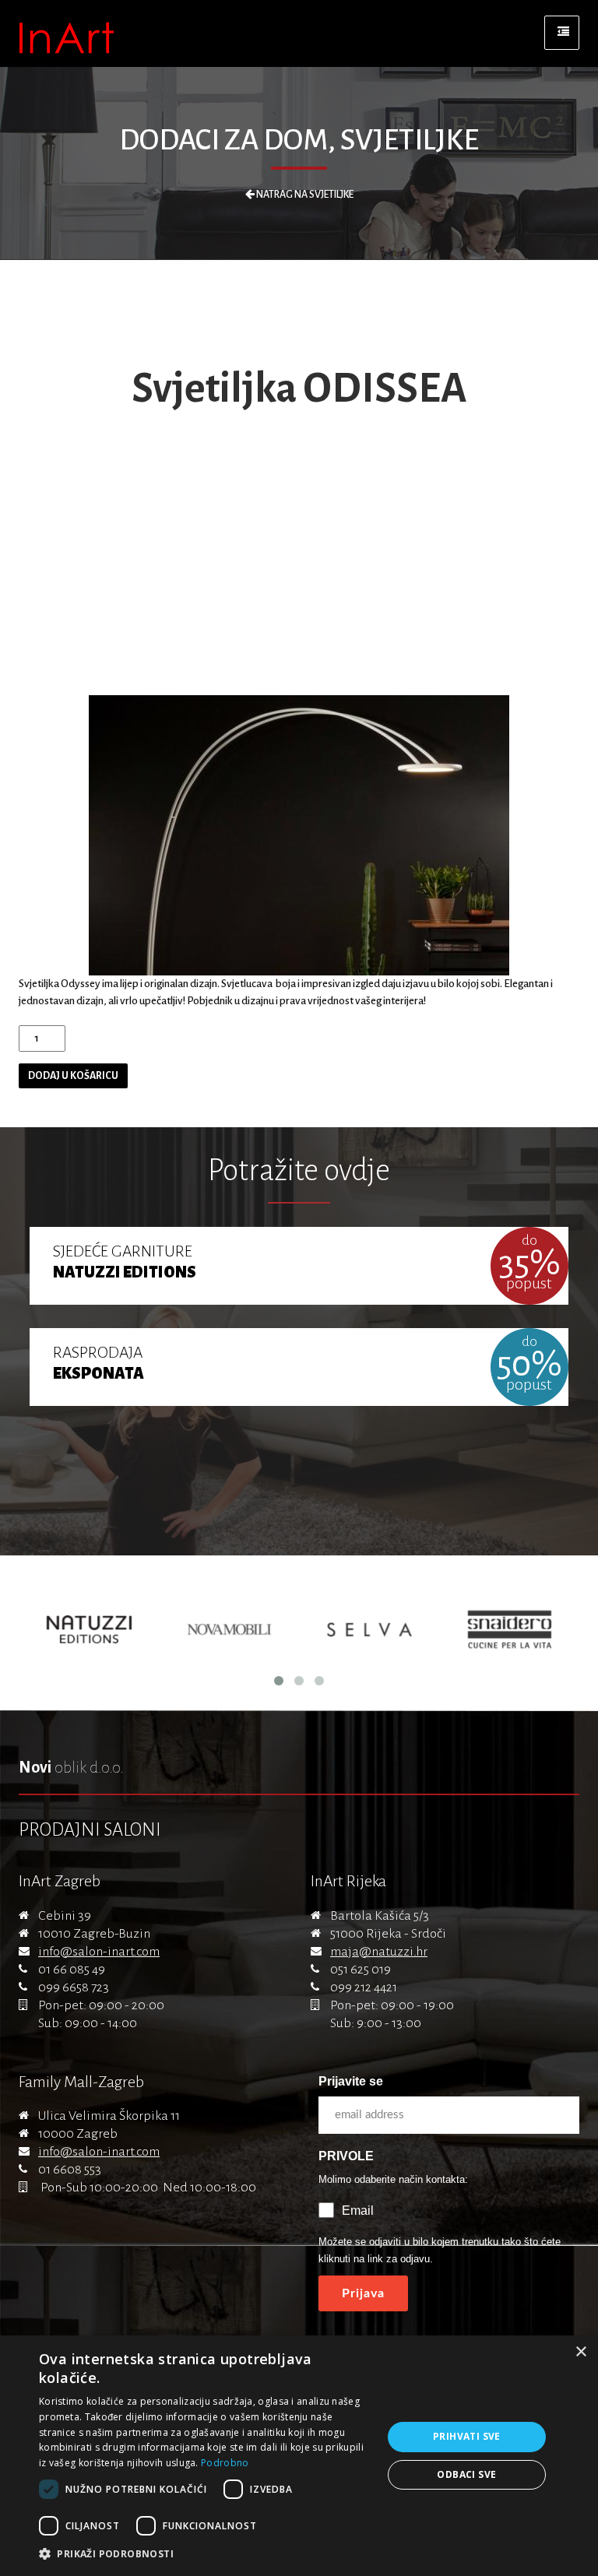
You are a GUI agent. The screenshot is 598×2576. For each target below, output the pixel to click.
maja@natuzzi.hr (379, 1952)
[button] (206, 2554)
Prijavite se (351, 2081)
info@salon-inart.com (99, 1952)
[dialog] (299, 2456)
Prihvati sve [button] (467, 2436)
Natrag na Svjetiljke (304, 195)
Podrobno (225, 2463)
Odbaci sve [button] (466, 2474)
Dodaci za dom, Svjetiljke (299, 140)
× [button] (580, 2352)
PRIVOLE (346, 2156)
